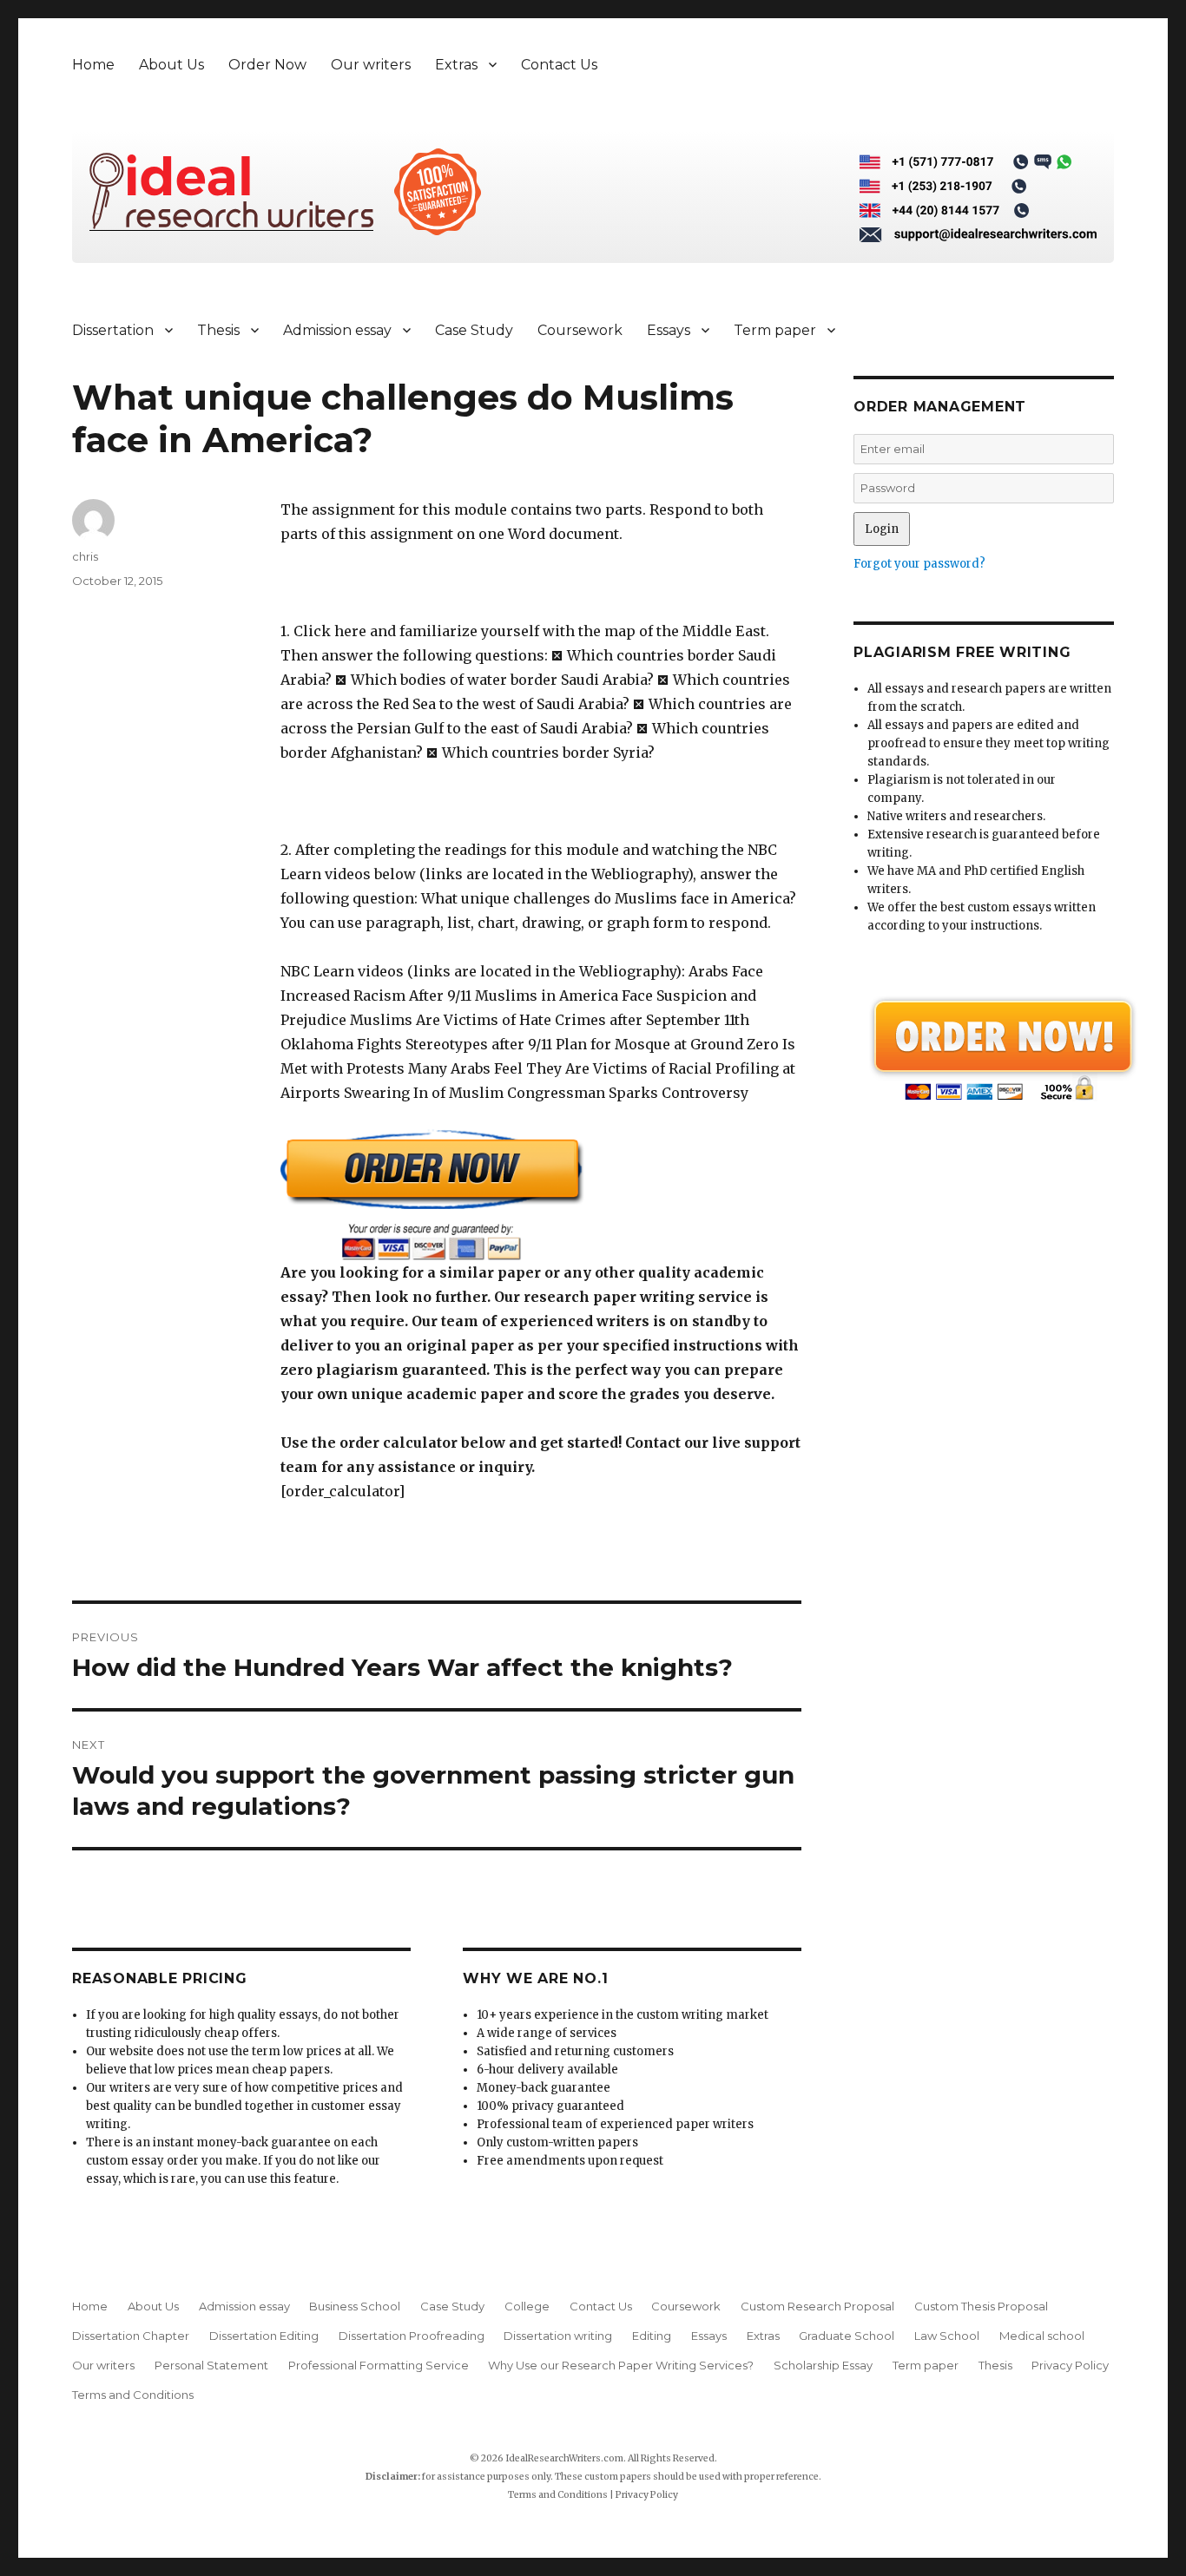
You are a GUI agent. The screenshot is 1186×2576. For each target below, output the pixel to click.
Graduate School (847, 2336)
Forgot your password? (919, 564)
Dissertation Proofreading (412, 2336)
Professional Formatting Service (379, 2365)
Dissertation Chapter (131, 2336)
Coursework (580, 330)
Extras (456, 65)
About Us (171, 65)
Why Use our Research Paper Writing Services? (621, 2365)
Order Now (267, 65)
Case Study (474, 330)
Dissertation (113, 330)
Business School (355, 2306)
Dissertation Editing (264, 2336)
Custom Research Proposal (817, 2306)
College (527, 2306)
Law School (947, 2336)
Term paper (775, 330)
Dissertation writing (558, 2336)
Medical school (1042, 2336)
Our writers (371, 65)
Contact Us (559, 65)
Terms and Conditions (133, 2395)
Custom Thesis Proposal (981, 2306)
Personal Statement (211, 2365)
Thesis (218, 330)
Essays (669, 330)
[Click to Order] (541, 1195)
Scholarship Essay (823, 2365)
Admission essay (337, 330)
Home (93, 65)
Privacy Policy (1070, 2365)
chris (85, 556)
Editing (652, 2336)
